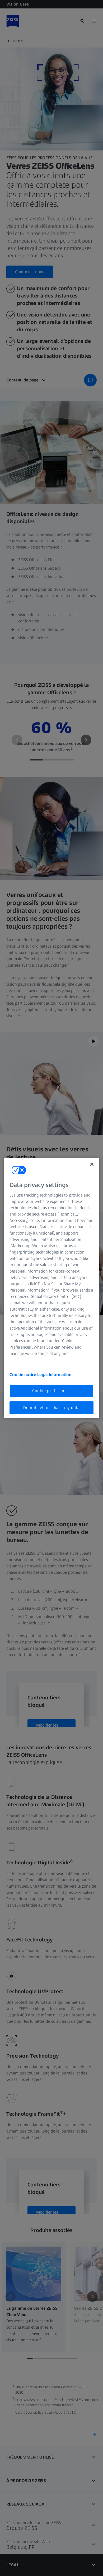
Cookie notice (23, 1375)
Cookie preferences (51, 1391)
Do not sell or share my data (51, 1408)
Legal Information (54, 1375)
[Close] (92, 1164)
